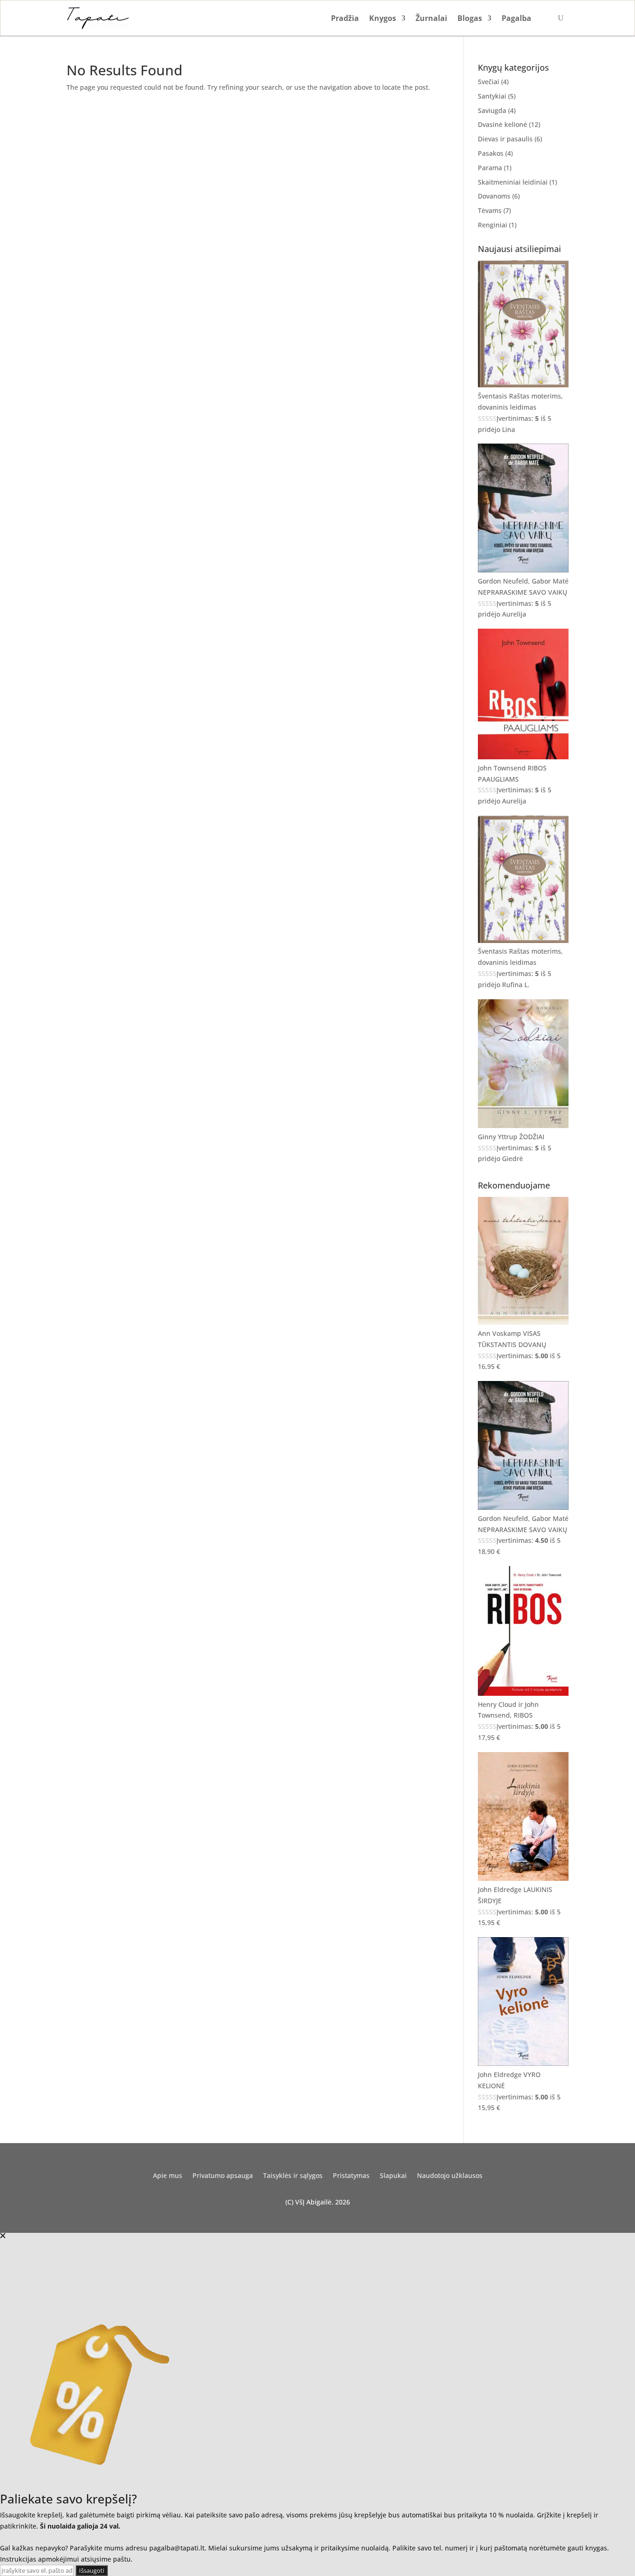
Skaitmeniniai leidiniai (513, 182)
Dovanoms (494, 196)
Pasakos (491, 153)
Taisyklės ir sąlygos (293, 2176)
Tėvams (490, 210)
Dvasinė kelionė (503, 124)
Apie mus (168, 2176)
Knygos (383, 18)
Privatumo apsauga (223, 2176)
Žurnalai (431, 18)
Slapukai (393, 2176)
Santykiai (492, 96)
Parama (490, 168)
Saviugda (492, 110)
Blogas (470, 18)
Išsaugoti (92, 2570)
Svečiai (489, 82)
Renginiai (493, 225)
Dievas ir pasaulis (505, 139)
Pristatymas (351, 2176)
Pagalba (516, 18)
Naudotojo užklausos (450, 2176)
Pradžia (345, 18)
